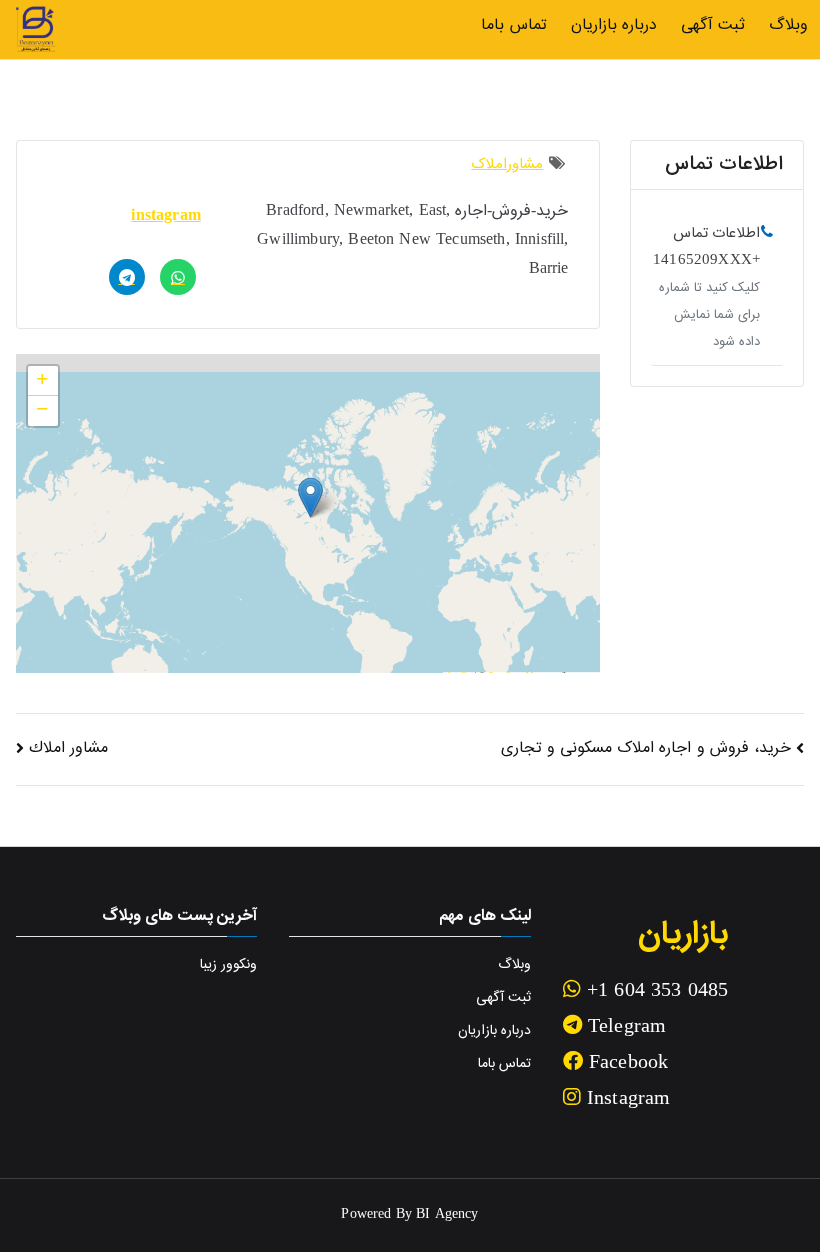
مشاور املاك (68, 748)
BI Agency (447, 1215)
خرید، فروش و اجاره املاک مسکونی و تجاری (646, 748)
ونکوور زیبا (228, 965)
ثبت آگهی (713, 25)
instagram (165, 216)
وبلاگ (788, 25)
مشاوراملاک (507, 164)
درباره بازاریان (614, 25)
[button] (310, 497)
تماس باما (513, 25)
